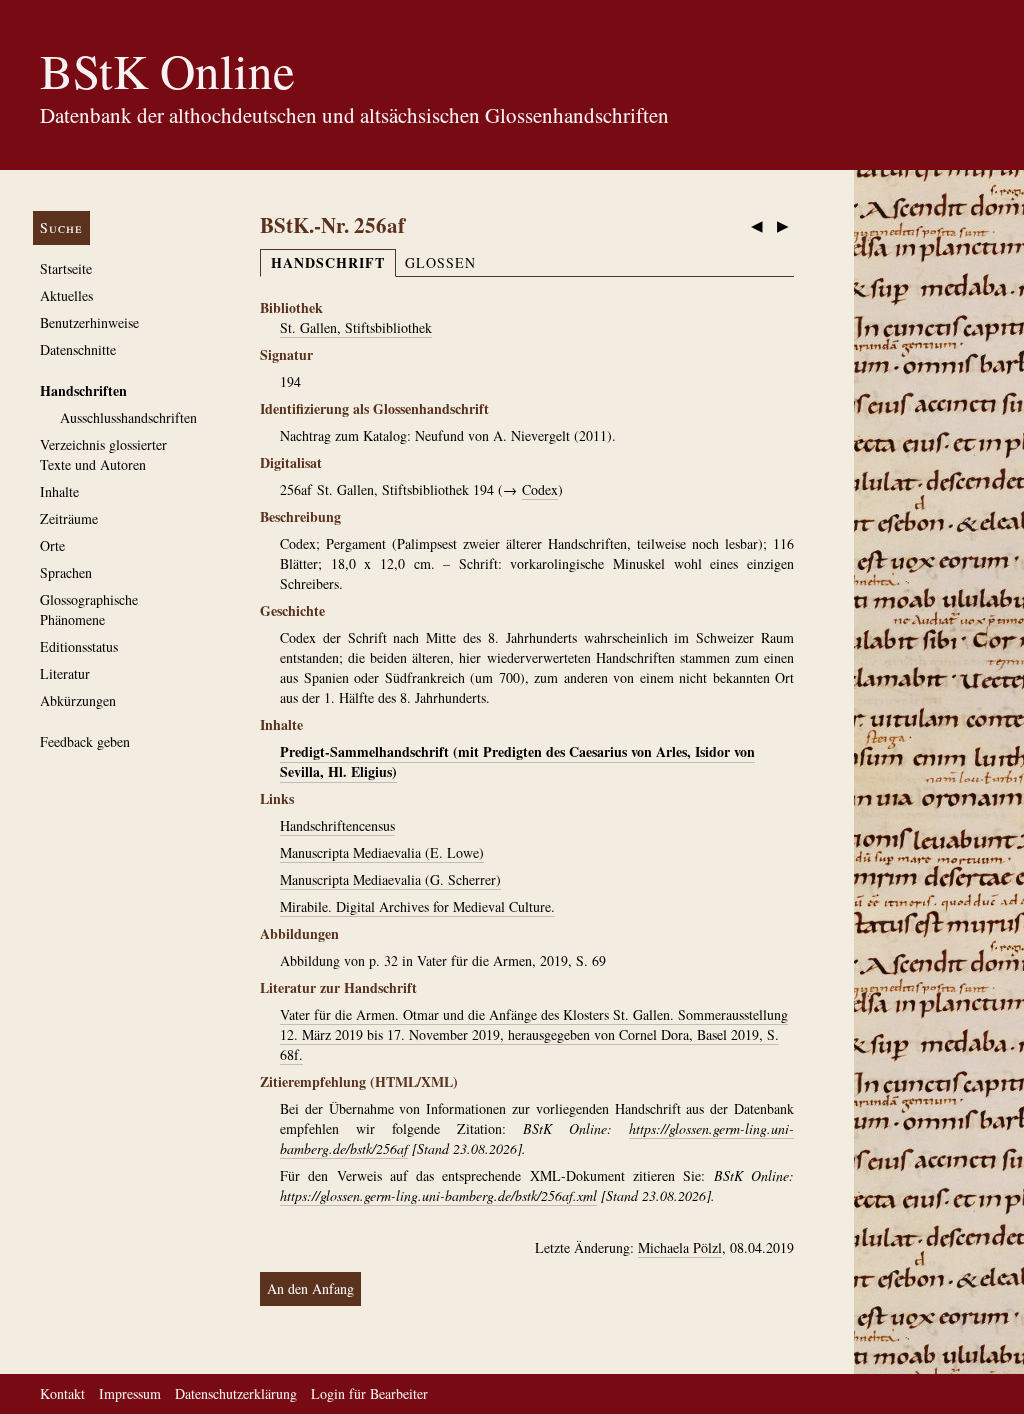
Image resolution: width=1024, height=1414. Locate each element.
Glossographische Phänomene (89, 609)
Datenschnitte (78, 349)
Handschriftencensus (337, 825)
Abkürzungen (78, 700)
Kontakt (62, 1393)
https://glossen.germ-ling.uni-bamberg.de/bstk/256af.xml (438, 1195)
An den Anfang (310, 1288)
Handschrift (328, 262)
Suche (61, 227)
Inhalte (59, 491)
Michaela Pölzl (680, 1247)
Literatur (65, 673)
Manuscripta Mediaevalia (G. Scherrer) (390, 879)
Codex (540, 489)
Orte (52, 545)
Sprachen (66, 572)
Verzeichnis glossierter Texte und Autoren (103, 454)
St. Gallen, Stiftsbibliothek (356, 327)
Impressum (130, 1393)
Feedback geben (85, 741)
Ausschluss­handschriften (128, 417)
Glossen (440, 262)
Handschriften (83, 390)
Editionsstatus (79, 646)
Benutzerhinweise (89, 322)
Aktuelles (66, 295)
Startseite (66, 268)
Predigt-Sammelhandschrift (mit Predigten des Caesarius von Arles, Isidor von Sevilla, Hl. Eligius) (517, 761)
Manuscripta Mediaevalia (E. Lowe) (382, 852)
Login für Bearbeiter (369, 1393)
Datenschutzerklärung (236, 1393)
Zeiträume (69, 518)
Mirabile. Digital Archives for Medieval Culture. (417, 906)
